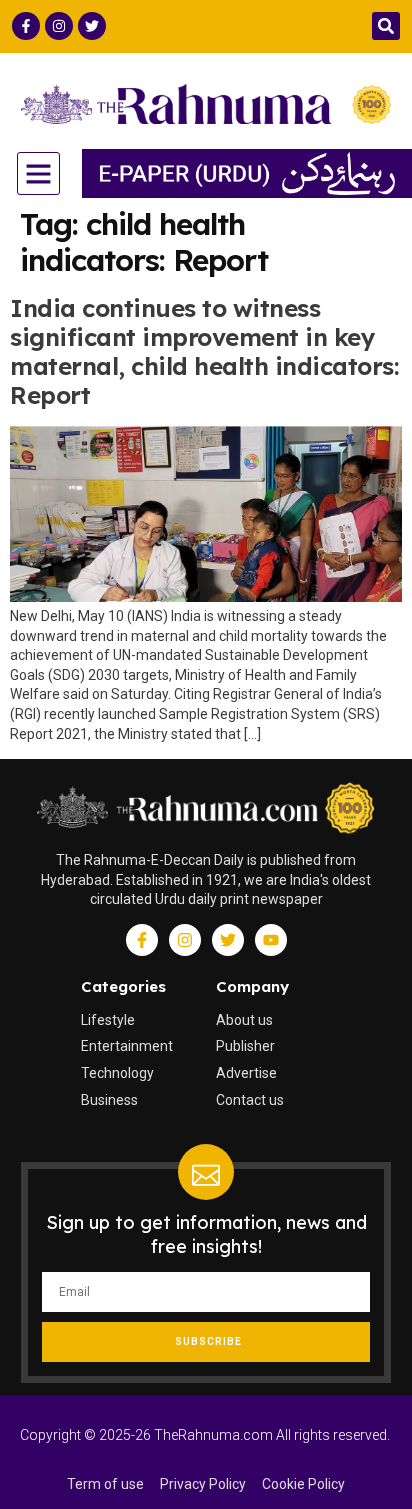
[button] (386, 26)
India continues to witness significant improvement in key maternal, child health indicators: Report (204, 351)
